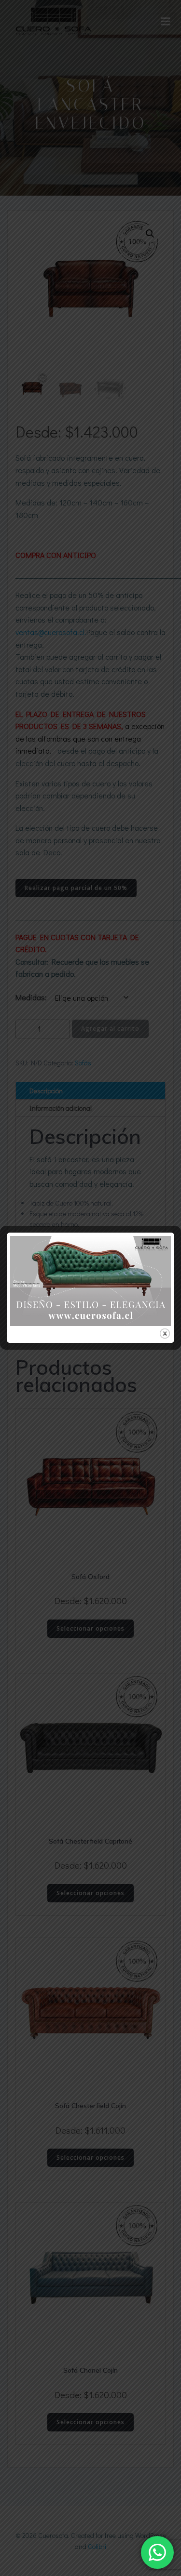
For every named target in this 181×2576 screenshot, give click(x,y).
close (165, 1334)
